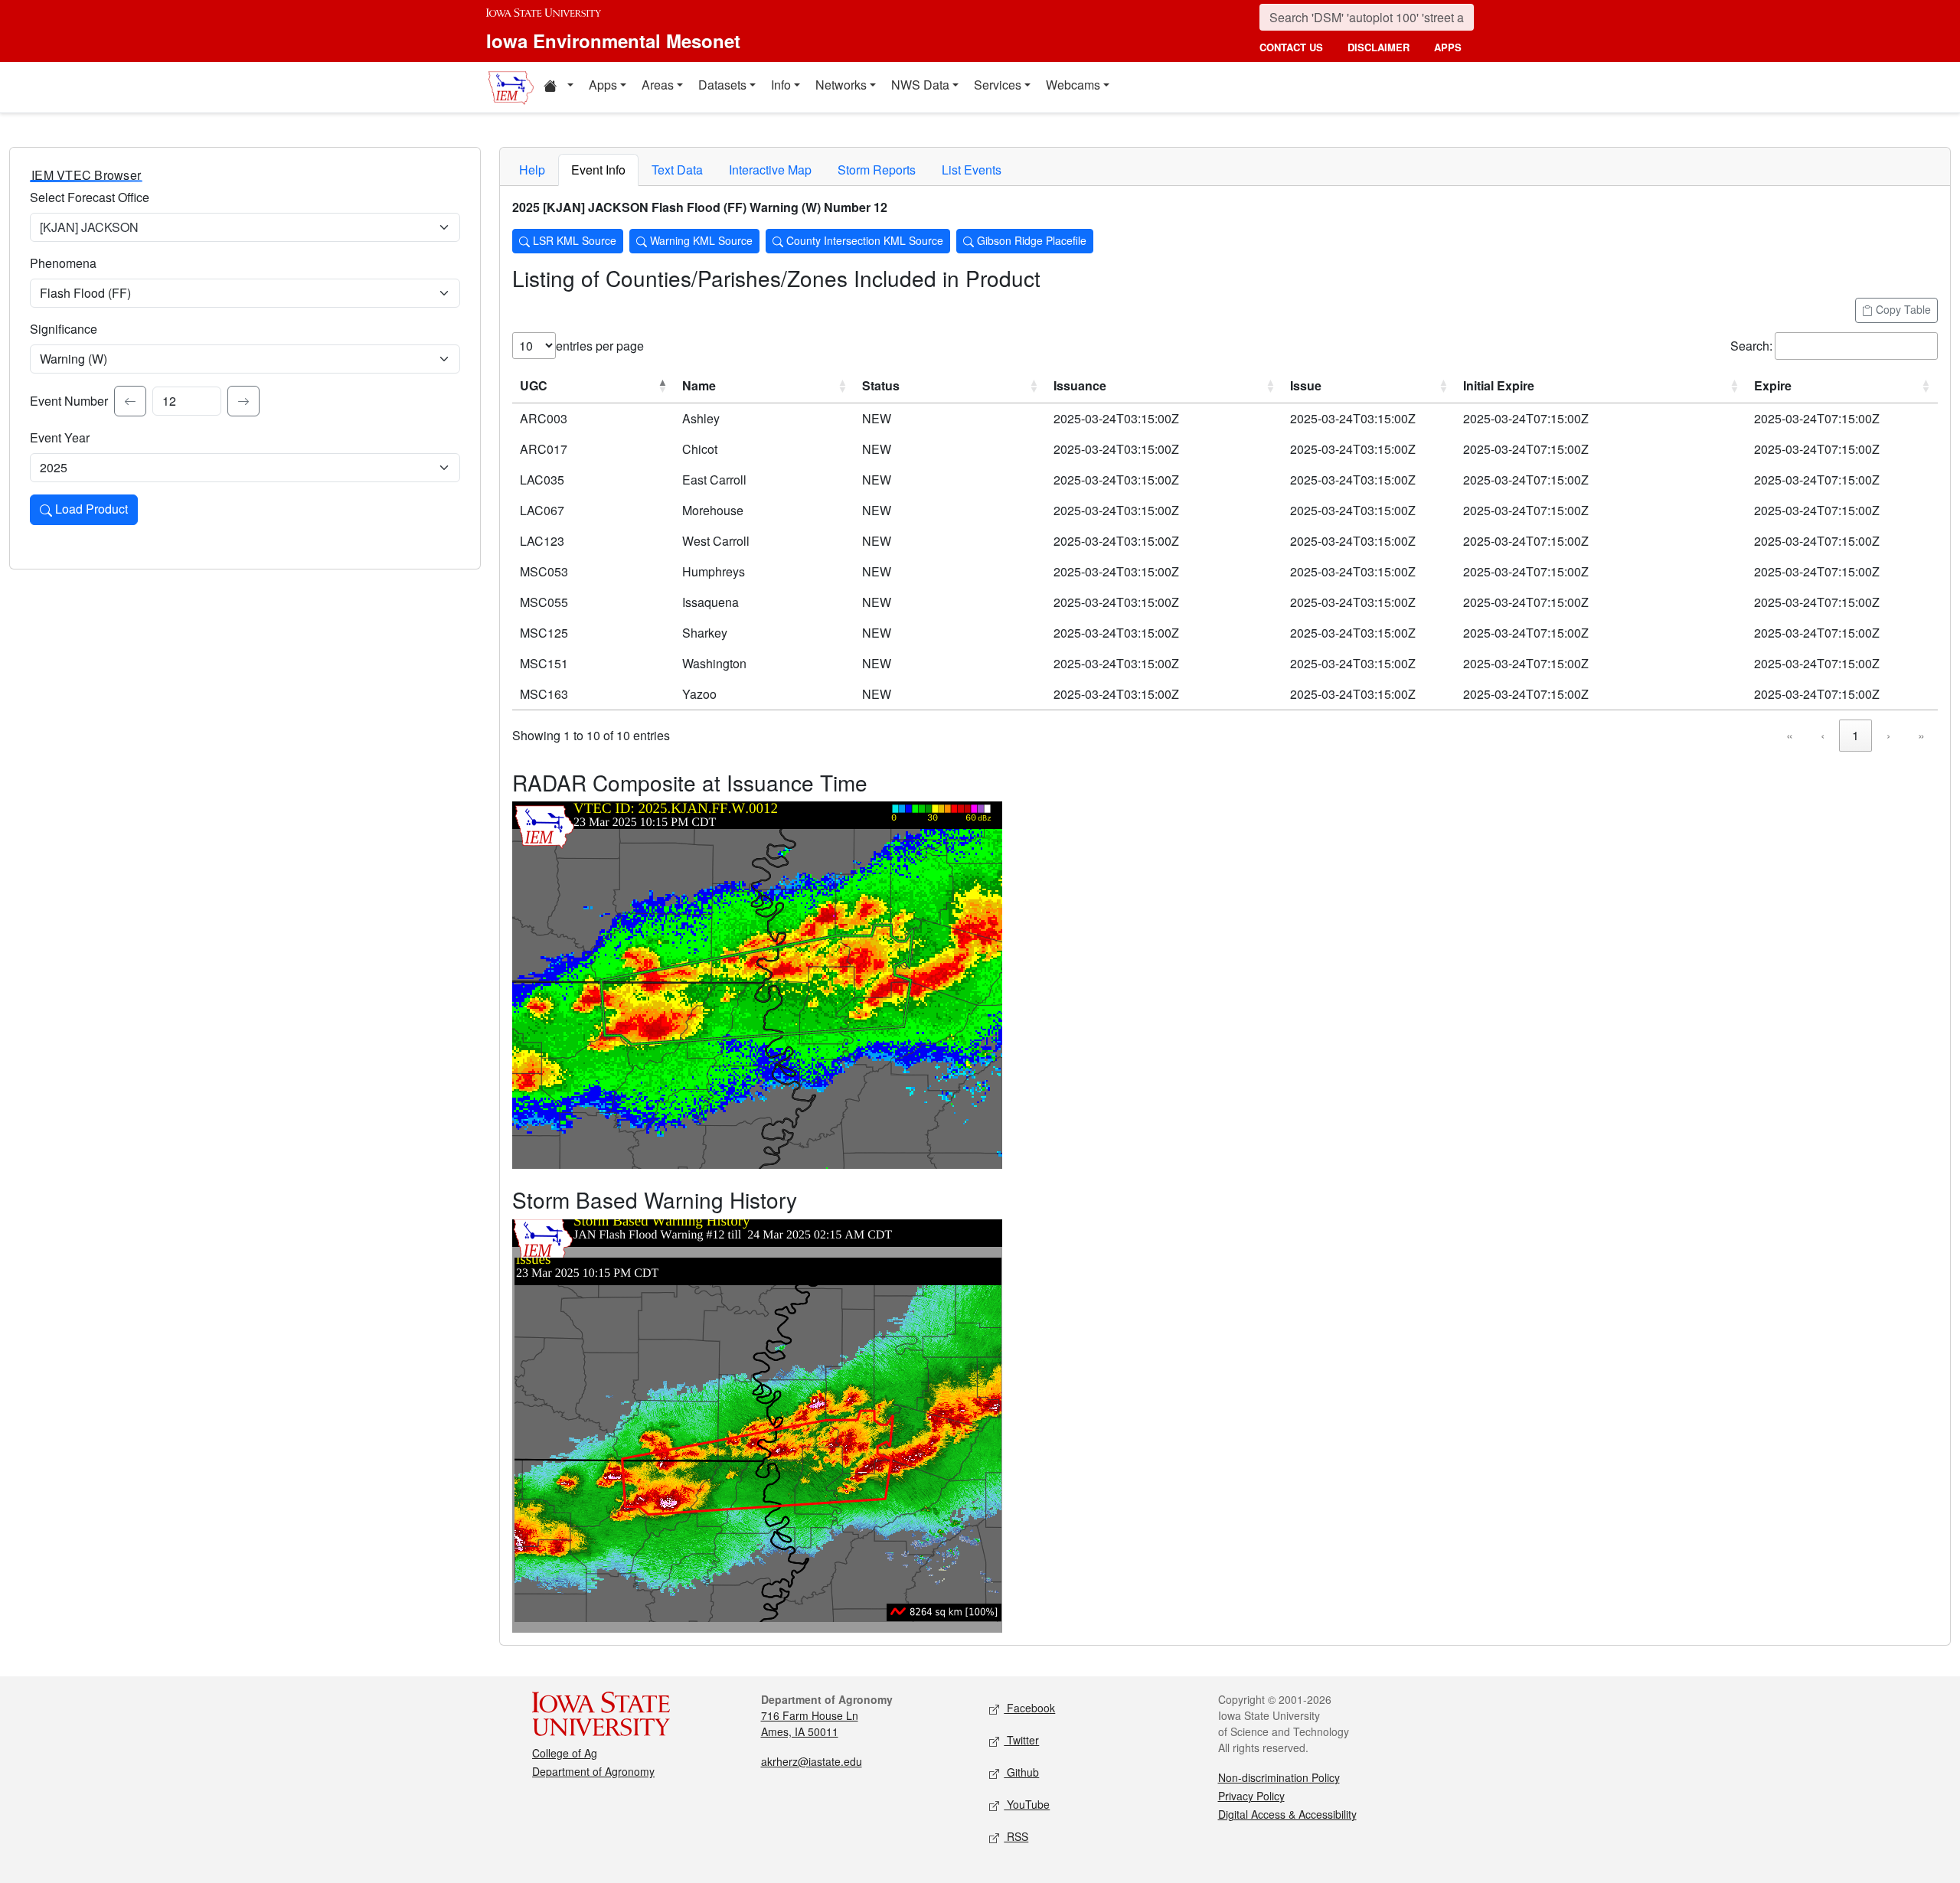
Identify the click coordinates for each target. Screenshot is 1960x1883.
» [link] (1921, 735)
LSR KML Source (573, 240)
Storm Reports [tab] (877, 170)
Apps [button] (603, 85)
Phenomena (63, 263)
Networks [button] (841, 85)
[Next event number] (243, 401)
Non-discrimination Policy (1279, 1777)
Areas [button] (658, 85)
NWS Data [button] (920, 85)
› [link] (1888, 735)
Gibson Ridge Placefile (1030, 240)
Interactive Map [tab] (770, 170)
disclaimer (1379, 47)
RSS (1016, 1836)
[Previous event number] (130, 401)
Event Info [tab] (598, 170)
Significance (64, 329)
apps (1448, 47)
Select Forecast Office (90, 197)
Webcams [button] (1073, 85)
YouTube (1027, 1804)
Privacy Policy (1251, 1796)
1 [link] (1855, 735)
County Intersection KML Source (863, 240)
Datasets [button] (722, 85)
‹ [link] (1823, 735)
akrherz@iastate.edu (812, 1761)
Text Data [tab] (677, 170)
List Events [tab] (972, 170)
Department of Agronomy (593, 1771)
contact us (1291, 47)
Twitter (1021, 1740)
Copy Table (1902, 309)
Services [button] (998, 85)
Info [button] (781, 85)
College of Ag (565, 1753)
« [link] (1790, 735)
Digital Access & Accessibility (1287, 1814)
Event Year (60, 437)
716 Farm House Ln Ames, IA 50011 (810, 1723)
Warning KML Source (700, 240)
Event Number (69, 401)
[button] (558, 87)
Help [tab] (532, 170)
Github (1021, 1772)
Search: (1751, 346)
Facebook (1029, 1708)
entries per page (600, 346)
